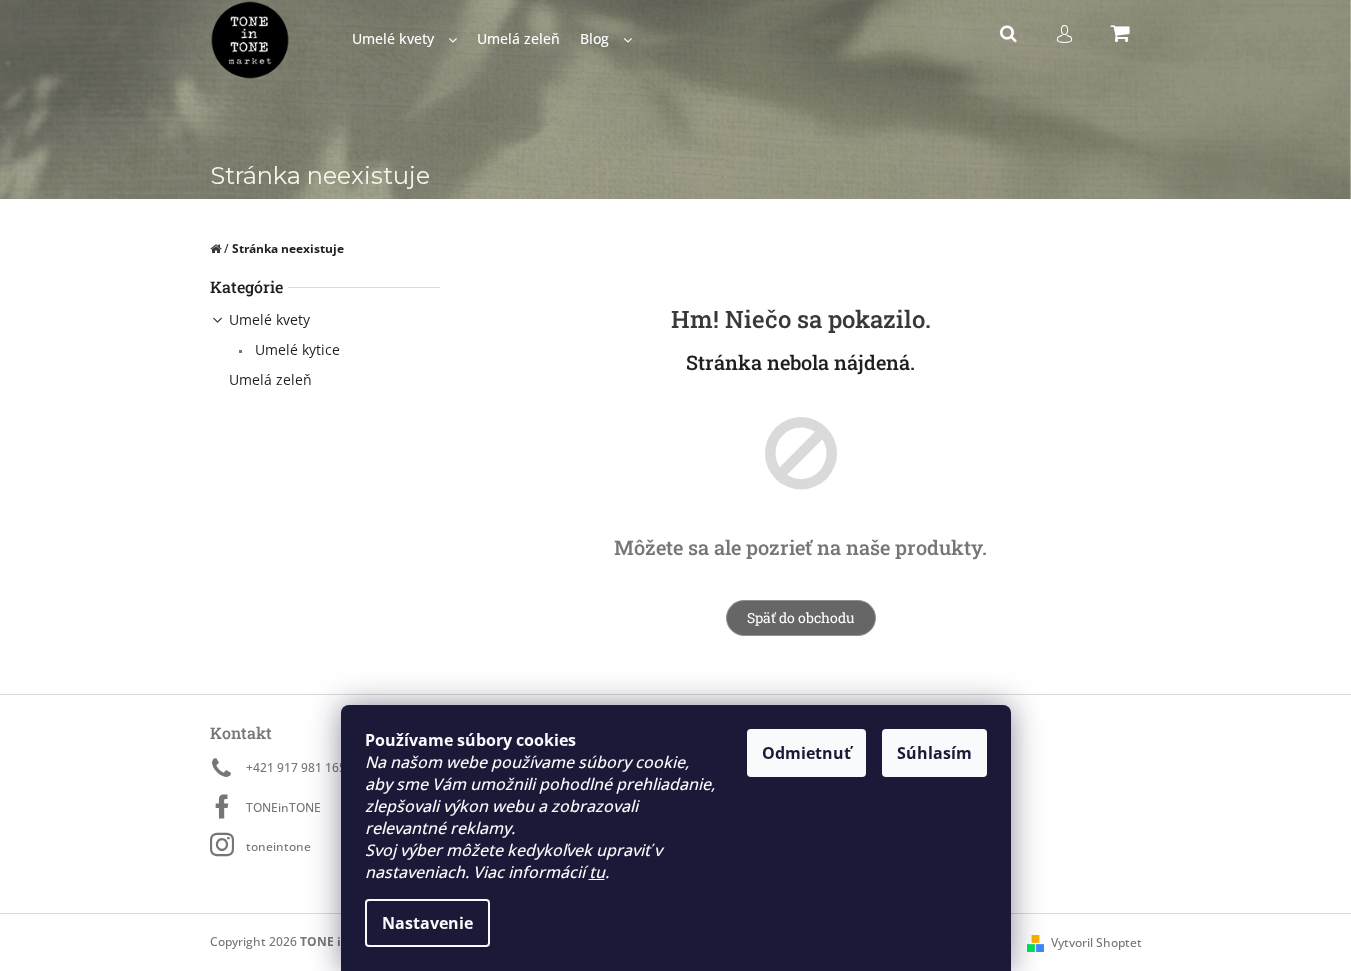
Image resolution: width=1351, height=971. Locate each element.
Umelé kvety (269, 319)
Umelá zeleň (270, 379)
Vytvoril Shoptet (1096, 942)
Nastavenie (427, 923)
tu (597, 872)
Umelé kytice (295, 349)
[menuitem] (404, 39)
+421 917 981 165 (296, 767)
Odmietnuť (806, 753)
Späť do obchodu (801, 617)
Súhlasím (934, 753)
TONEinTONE (283, 807)
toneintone (278, 846)
